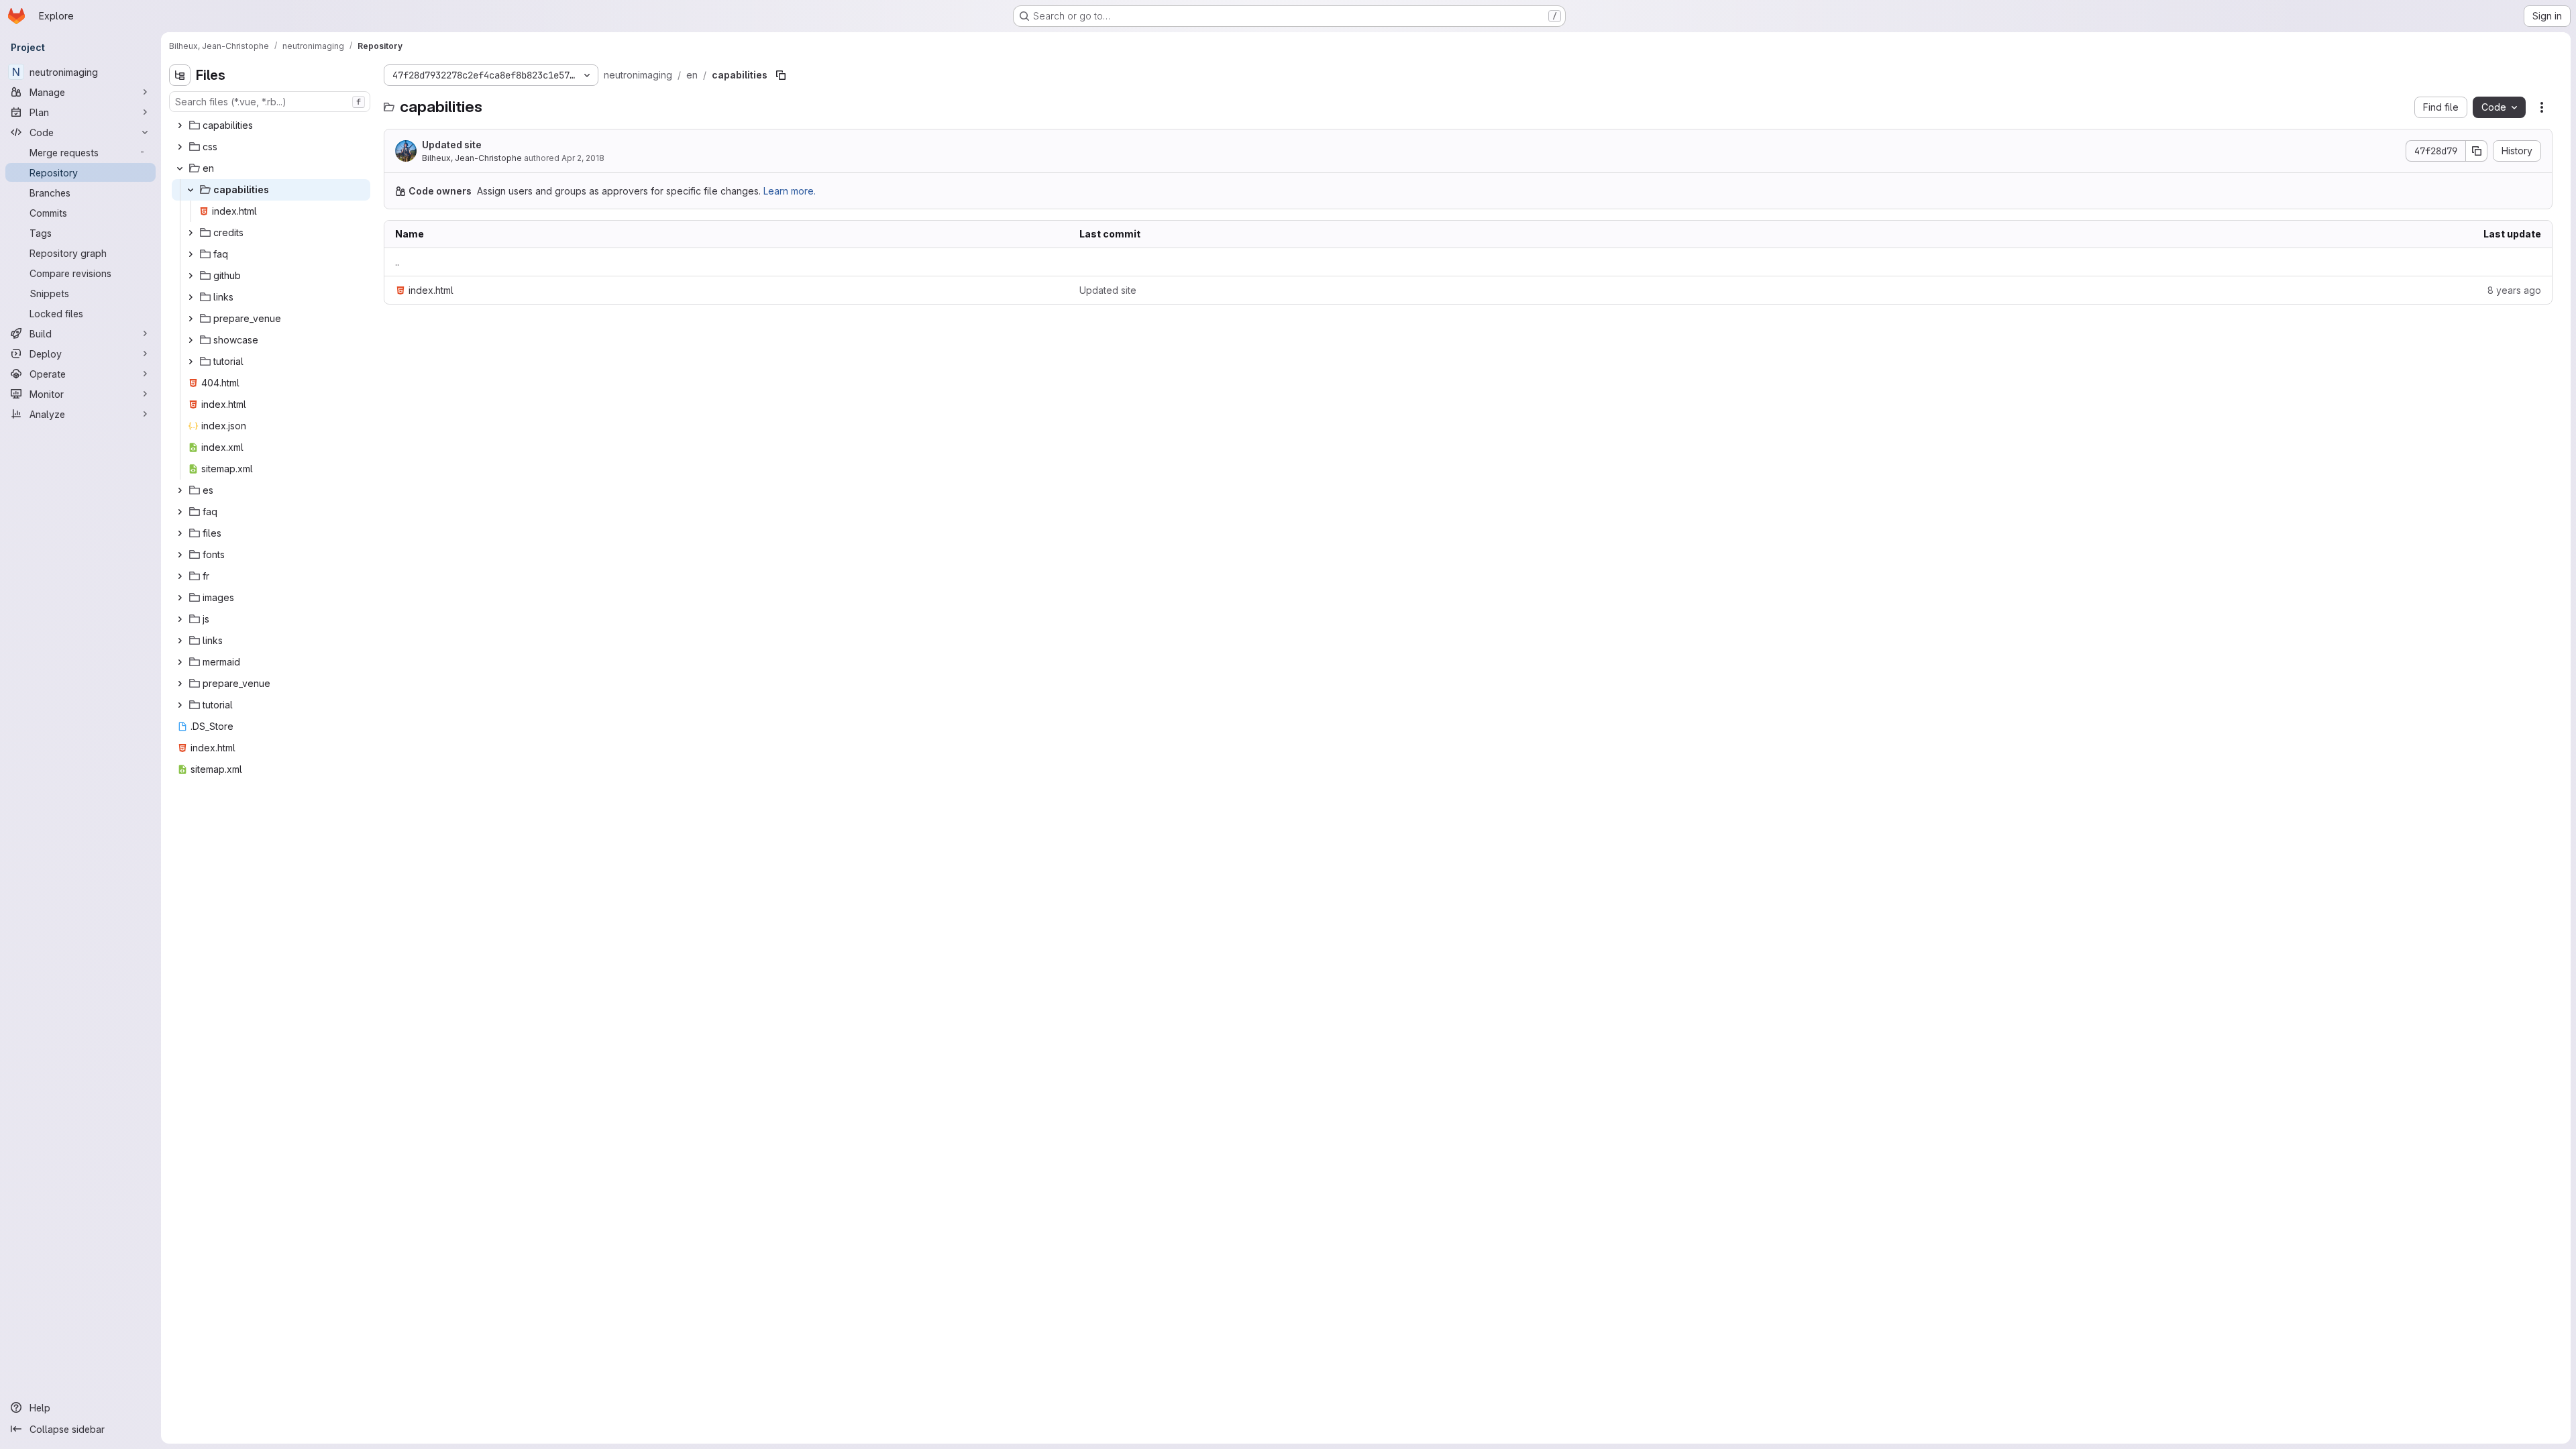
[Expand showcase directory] (191, 340)
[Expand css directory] (180, 147)
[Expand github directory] (191, 276)
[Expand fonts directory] (180, 555)
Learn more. (790, 191)
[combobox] (270, 102)
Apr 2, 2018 (583, 158)
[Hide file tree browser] (180, 75)
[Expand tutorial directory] (191, 362)
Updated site (452, 145)
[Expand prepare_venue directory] (191, 319)
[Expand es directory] (180, 490)
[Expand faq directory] (191, 254)
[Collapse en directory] (180, 168)
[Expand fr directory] (180, 576)
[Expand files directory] (180, 533)
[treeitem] (271, 125)
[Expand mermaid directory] (180, 662)
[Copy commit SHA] (2477, 151)
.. (397, 262)
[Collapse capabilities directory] (191, 190)
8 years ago (2514, 290)
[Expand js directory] (180, 619)
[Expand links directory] (191, 297)
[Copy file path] (781, 75)
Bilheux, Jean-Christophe (472, 158)
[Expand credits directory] (191, 233)
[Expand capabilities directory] (180, 125)
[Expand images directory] (180, 598)
